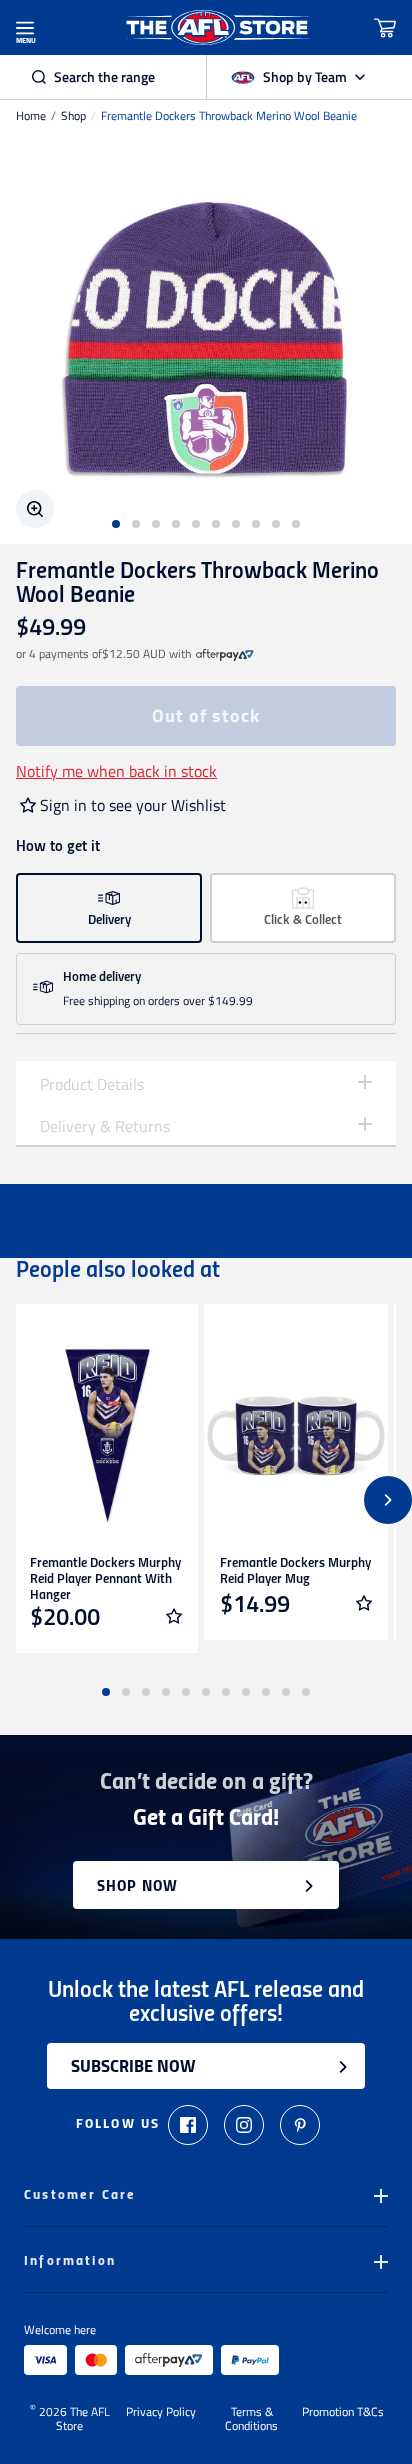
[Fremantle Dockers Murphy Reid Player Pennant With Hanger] (106, 1436)
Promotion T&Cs (343, 2413)
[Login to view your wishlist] (174, 1616)
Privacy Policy (161, 2413)
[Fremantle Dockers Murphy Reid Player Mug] (296, 1436)
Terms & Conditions (251, 2419)
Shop (73, 116)
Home (31, 116)
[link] (225, 654)
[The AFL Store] (218, 27)
